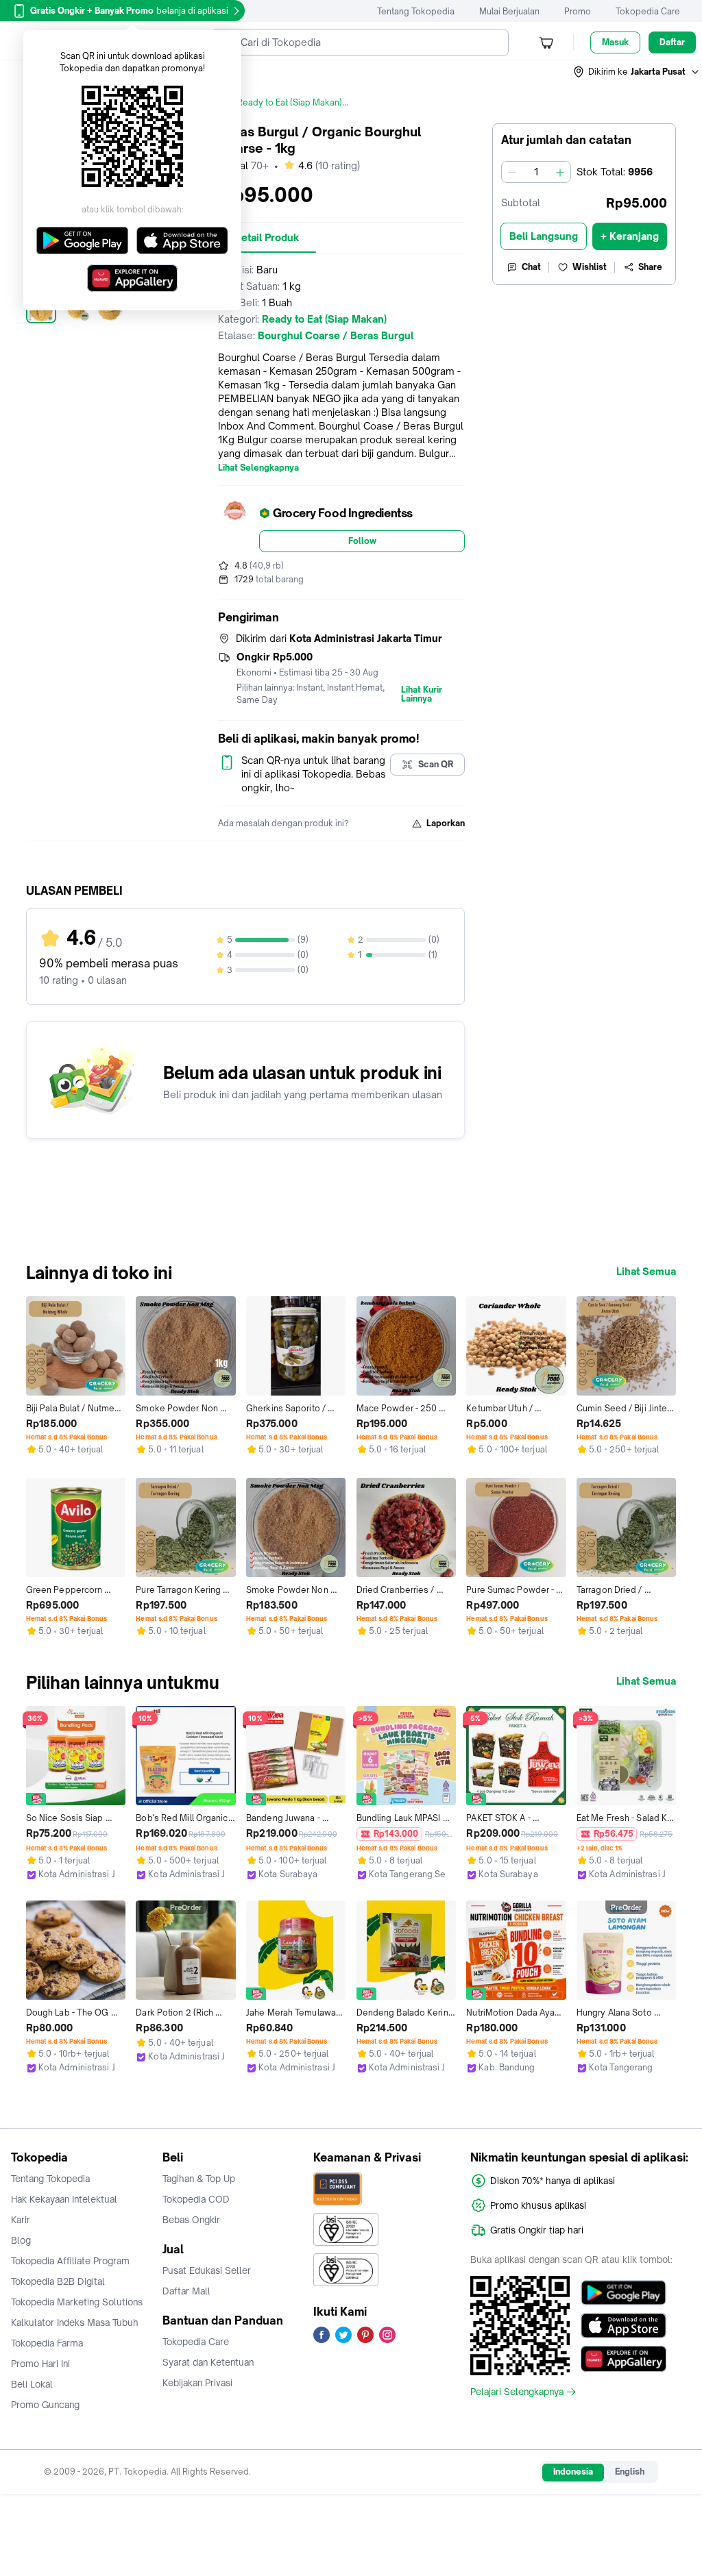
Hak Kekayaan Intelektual (64, 2199)
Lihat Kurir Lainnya (422, 695)
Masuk (615, 42)
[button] (637, 72)
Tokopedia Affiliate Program (70, 2261)
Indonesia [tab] (573, 2472)
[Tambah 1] (560, 172)
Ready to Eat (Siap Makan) (290, 102)
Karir (21, 2220)
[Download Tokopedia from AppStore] (624, 2326)
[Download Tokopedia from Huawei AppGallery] (624, 2359)
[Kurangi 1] (512, 172)
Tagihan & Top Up (199, 2179)
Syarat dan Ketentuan (208, 2362)
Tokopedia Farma (47, 2343)
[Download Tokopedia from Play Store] (624, 2293)
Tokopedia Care (648, 11)
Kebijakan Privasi (197, 2383)
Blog (21, 2240)
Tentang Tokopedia (416, 11)
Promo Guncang (45, 2405)
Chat (531, 267)
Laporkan (446, 823)
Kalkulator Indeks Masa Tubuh (75, 2323)
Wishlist (590, 267)
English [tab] (630, 2472)
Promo (578, 11)
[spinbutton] (536, 172)
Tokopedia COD (196, 2199)
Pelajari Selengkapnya (517, 2392)
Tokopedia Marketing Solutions (77, 2302)
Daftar (672, 42)
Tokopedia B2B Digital (58, 2281)
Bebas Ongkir (191, 2220)
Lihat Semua (646, 1272)
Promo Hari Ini (40, 2364)
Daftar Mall (186, 2291)
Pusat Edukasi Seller (207, 2270)
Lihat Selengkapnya (258, 468)
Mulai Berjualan (509, 11)
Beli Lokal (32, 2384)
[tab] (267, 238)
